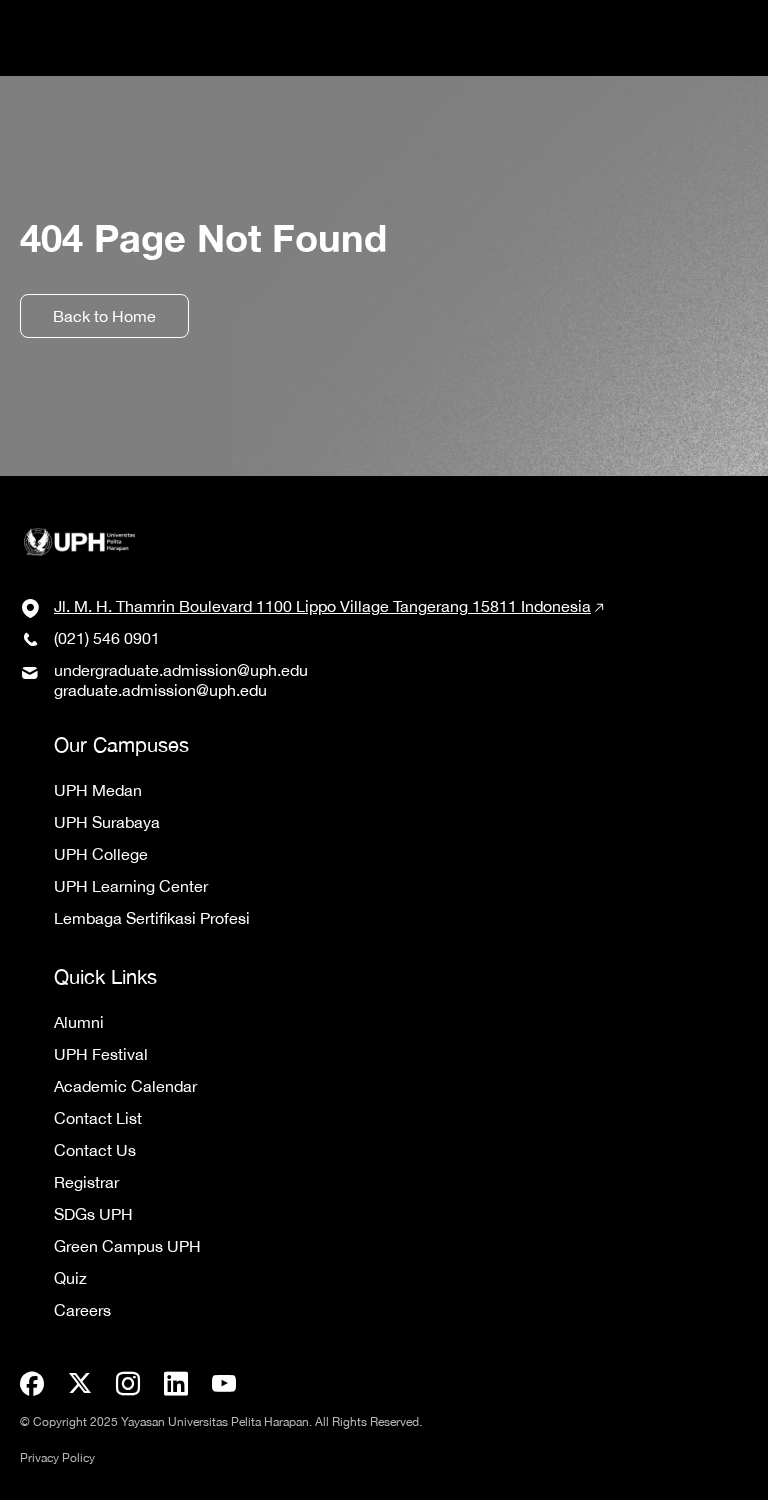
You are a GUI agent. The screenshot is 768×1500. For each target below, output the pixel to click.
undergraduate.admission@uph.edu (181, 670)
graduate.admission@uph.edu (160, 690)
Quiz (70, 1278)
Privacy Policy (57, 1458)
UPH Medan (98, 790)
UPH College (101, 854)
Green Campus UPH (127, 1246)
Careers (82, 1310)
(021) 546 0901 (107, 638)
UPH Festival (101, 1054)
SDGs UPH (93, 1214)
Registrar (86, 1182)
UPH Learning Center (131, 886)
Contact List (98, 1118)
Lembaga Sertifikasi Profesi (152, 918)
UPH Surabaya (107, 822)
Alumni (79, 1022)
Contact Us (95, 1150)
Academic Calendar (125, 1086)
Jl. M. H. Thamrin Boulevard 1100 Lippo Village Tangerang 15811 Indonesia (322, 606)
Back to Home (104, 316)
